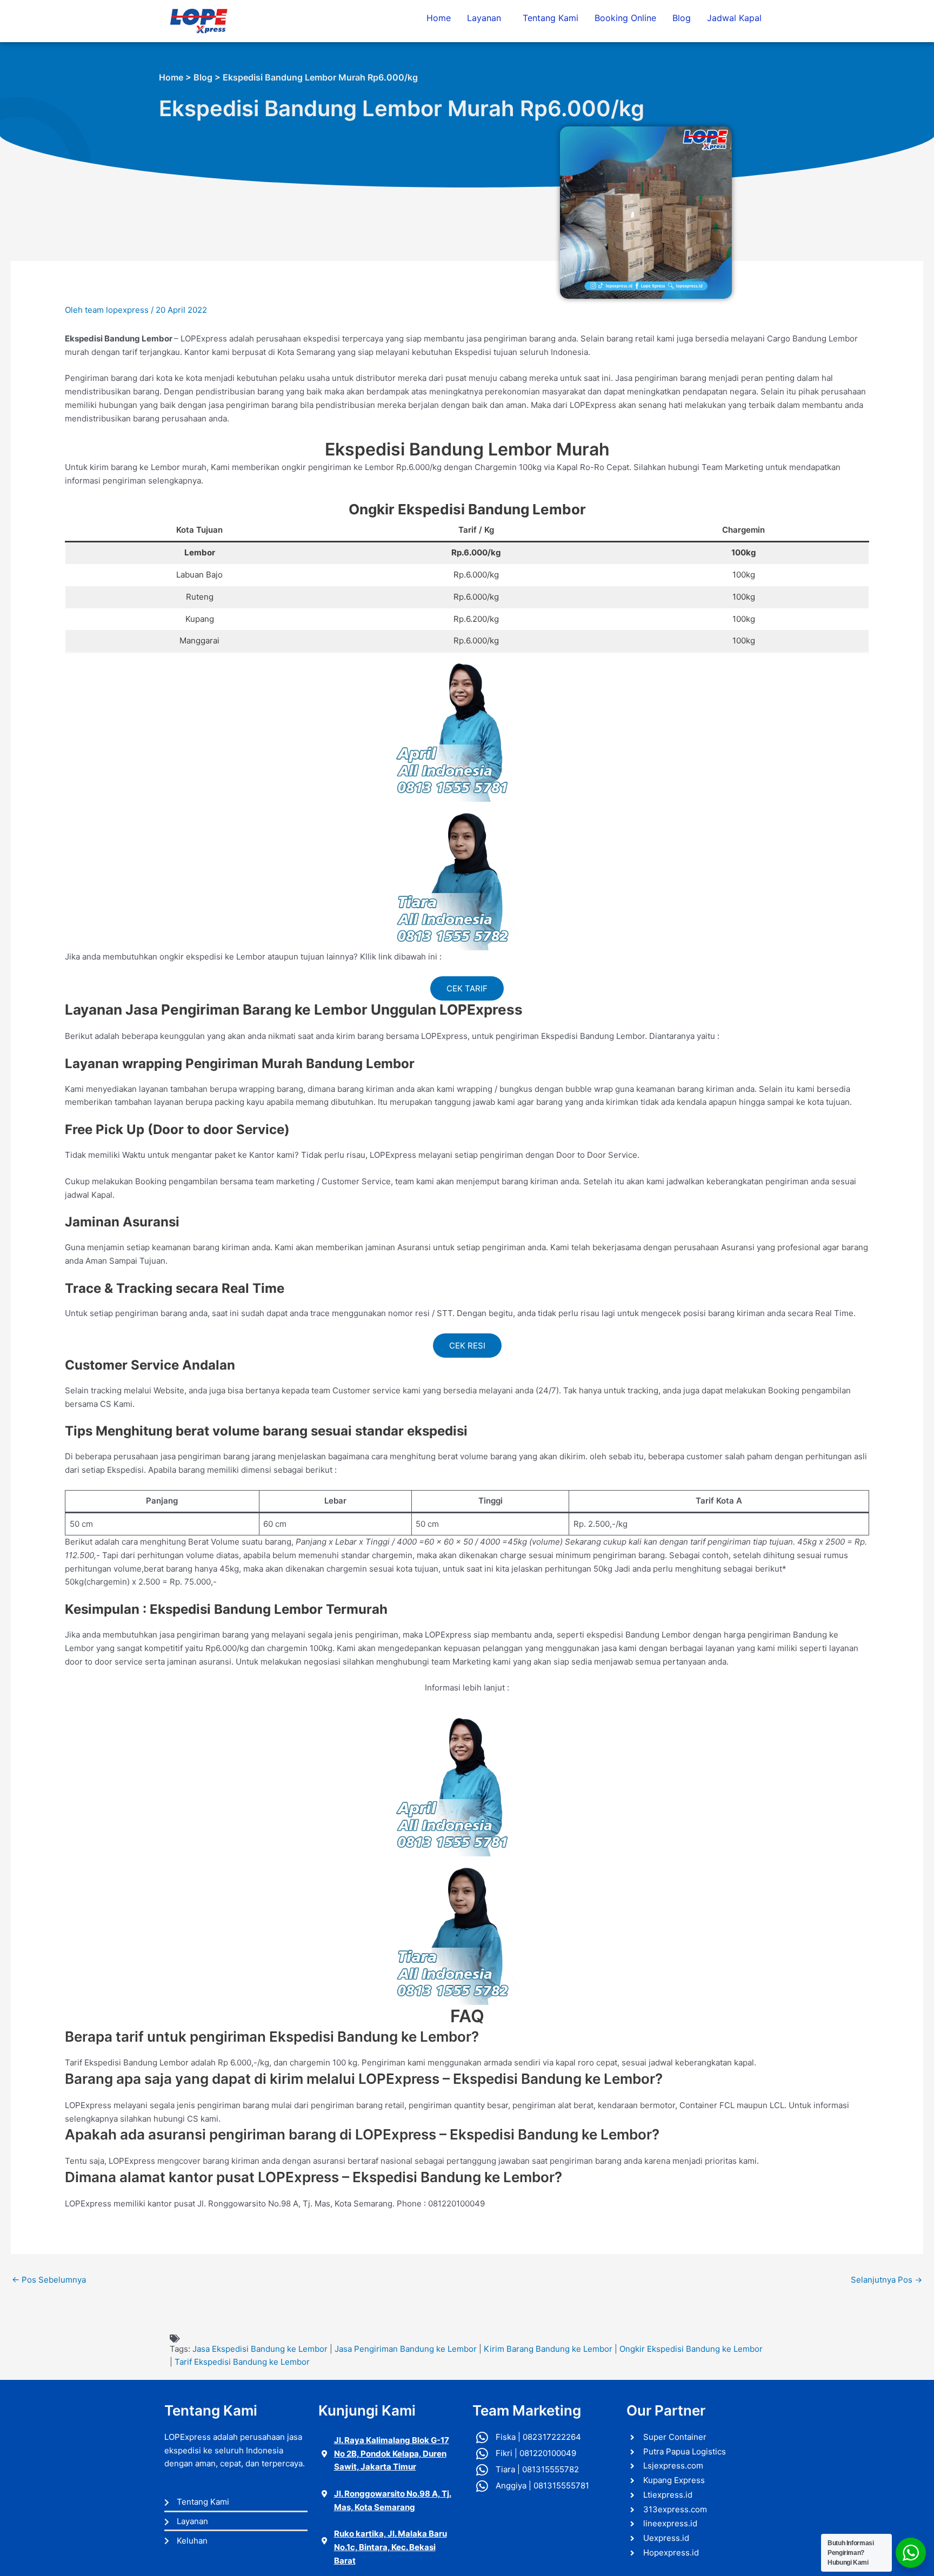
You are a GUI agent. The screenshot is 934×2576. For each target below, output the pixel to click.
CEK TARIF (467, 988)
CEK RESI (467, 1346)
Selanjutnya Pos (886, 2280)
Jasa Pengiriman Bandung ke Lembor (406, 2349)
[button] (487, 18)
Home (439, 18)
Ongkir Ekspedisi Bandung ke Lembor (691, 2349)
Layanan (484, 18)
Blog (682, 18)
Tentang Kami (551, 18)
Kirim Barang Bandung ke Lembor (548, 2349)
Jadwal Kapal (734, 18)
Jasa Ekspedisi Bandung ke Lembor (260, 2349)
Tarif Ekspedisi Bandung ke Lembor (242, 2362)
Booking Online (625, 18)
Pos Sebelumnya (49, 2280)
